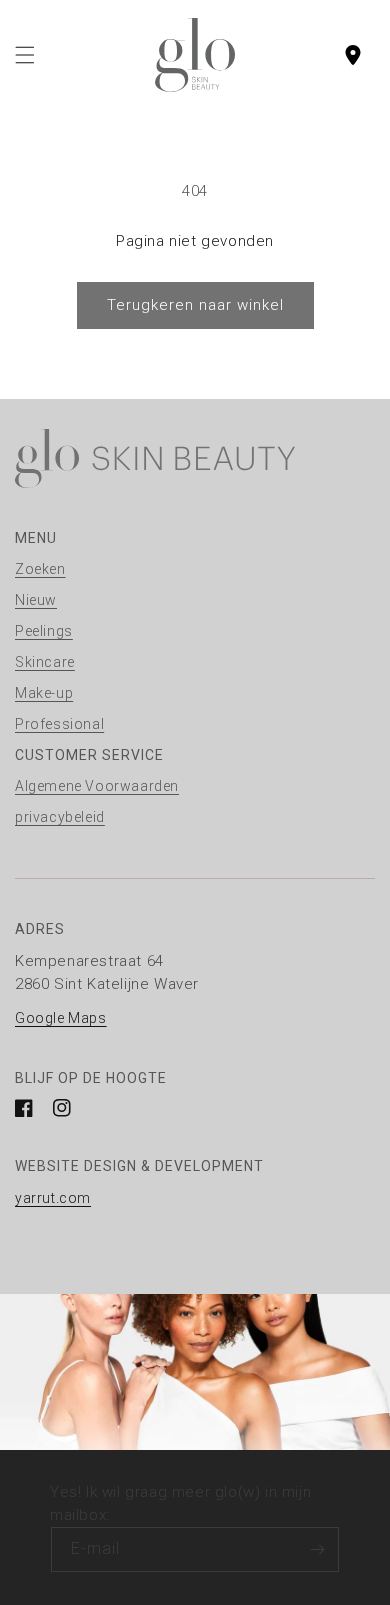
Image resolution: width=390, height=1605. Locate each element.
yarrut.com (53, 1198)
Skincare (45, 662)
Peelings (44, 631)
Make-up (44, 693)
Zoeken (40, 569)
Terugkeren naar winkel (195, 305)
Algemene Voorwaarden (97, 786)
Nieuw (36, 600)
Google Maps (61, 1018)
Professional (59, 724)
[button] (25, 55)
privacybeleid (60, 817)
